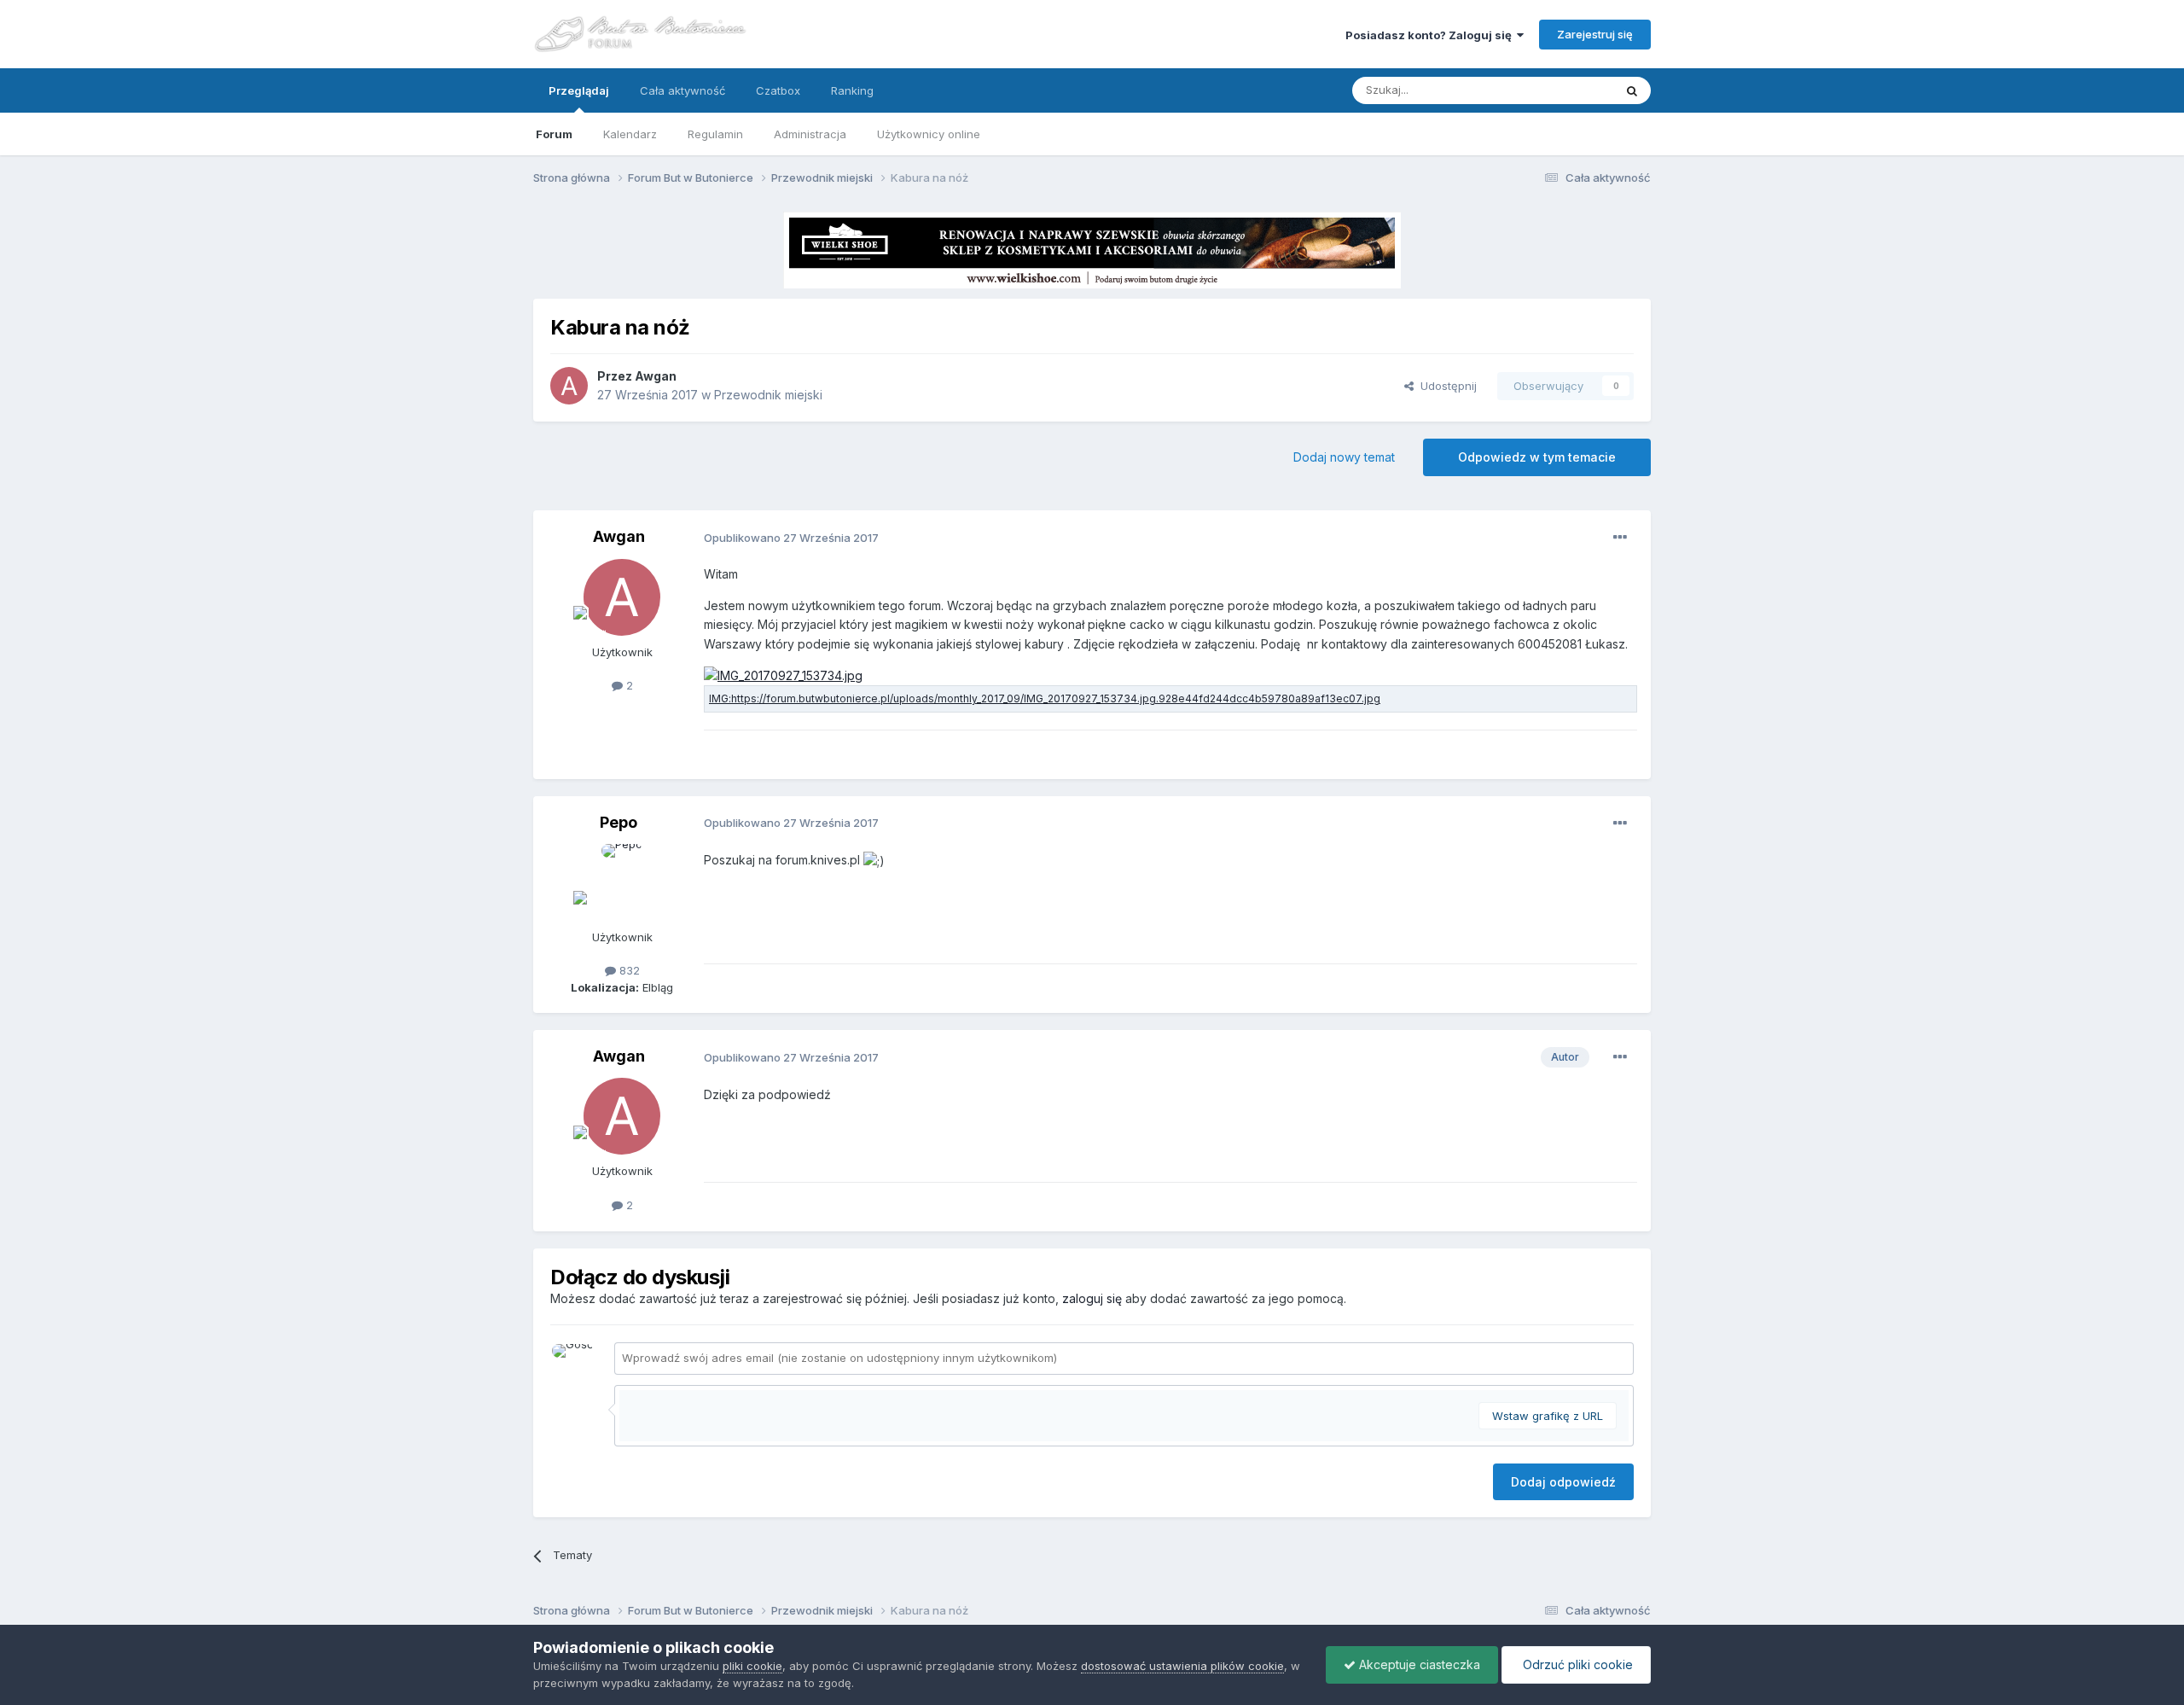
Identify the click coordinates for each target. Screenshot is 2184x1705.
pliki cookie (752, 1666)
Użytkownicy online (929, 134)
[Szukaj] (1632, 90)
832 (628, 970)
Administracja (810, 134)
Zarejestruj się (1595, 34)
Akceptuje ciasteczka (1418, 1664)
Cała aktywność (682, 90)
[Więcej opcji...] (1620, 538)
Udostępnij (1445, 386)
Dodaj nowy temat (1344, 457)
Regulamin (715, 134)
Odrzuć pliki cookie (1576, 1664)
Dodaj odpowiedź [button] (1563, 1482)
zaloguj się (1092, 1298)
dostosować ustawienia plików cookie (1182, 1666)
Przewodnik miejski (768, 395)
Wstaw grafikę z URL (1548, 1416)
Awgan (656, 376)
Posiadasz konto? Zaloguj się (1431, 35)
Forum (554, 134)
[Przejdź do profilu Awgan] (569, 386)
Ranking (852, 90)
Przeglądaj (579, 90)
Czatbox (778, 90)
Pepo (619, 822)
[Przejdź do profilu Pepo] (622, 882)
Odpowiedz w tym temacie (1537, 457)
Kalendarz (630, 134)
